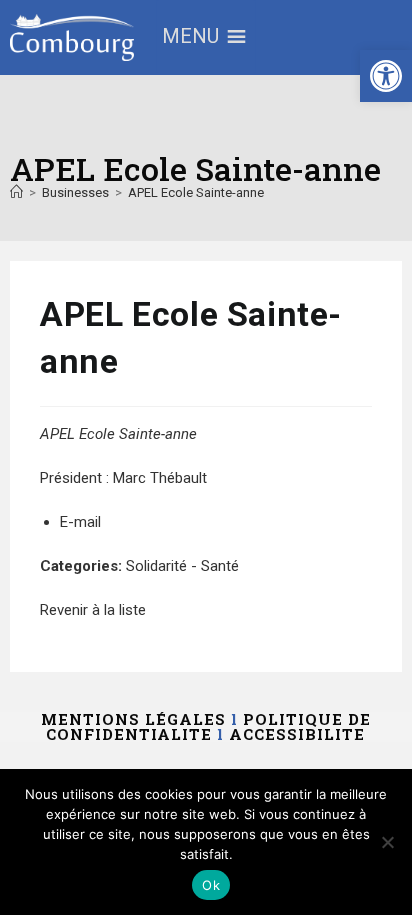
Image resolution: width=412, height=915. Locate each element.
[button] (386, 76)
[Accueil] (16, 192)
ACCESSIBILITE (297, 734)
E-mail (80, 522)
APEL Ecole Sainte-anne (196, 192)
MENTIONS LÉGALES (133, 719)
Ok (211, 885)
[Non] (387, 842)
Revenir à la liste (93, 610)
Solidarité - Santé (182, 566)
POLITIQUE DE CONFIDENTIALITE (208, 726)
